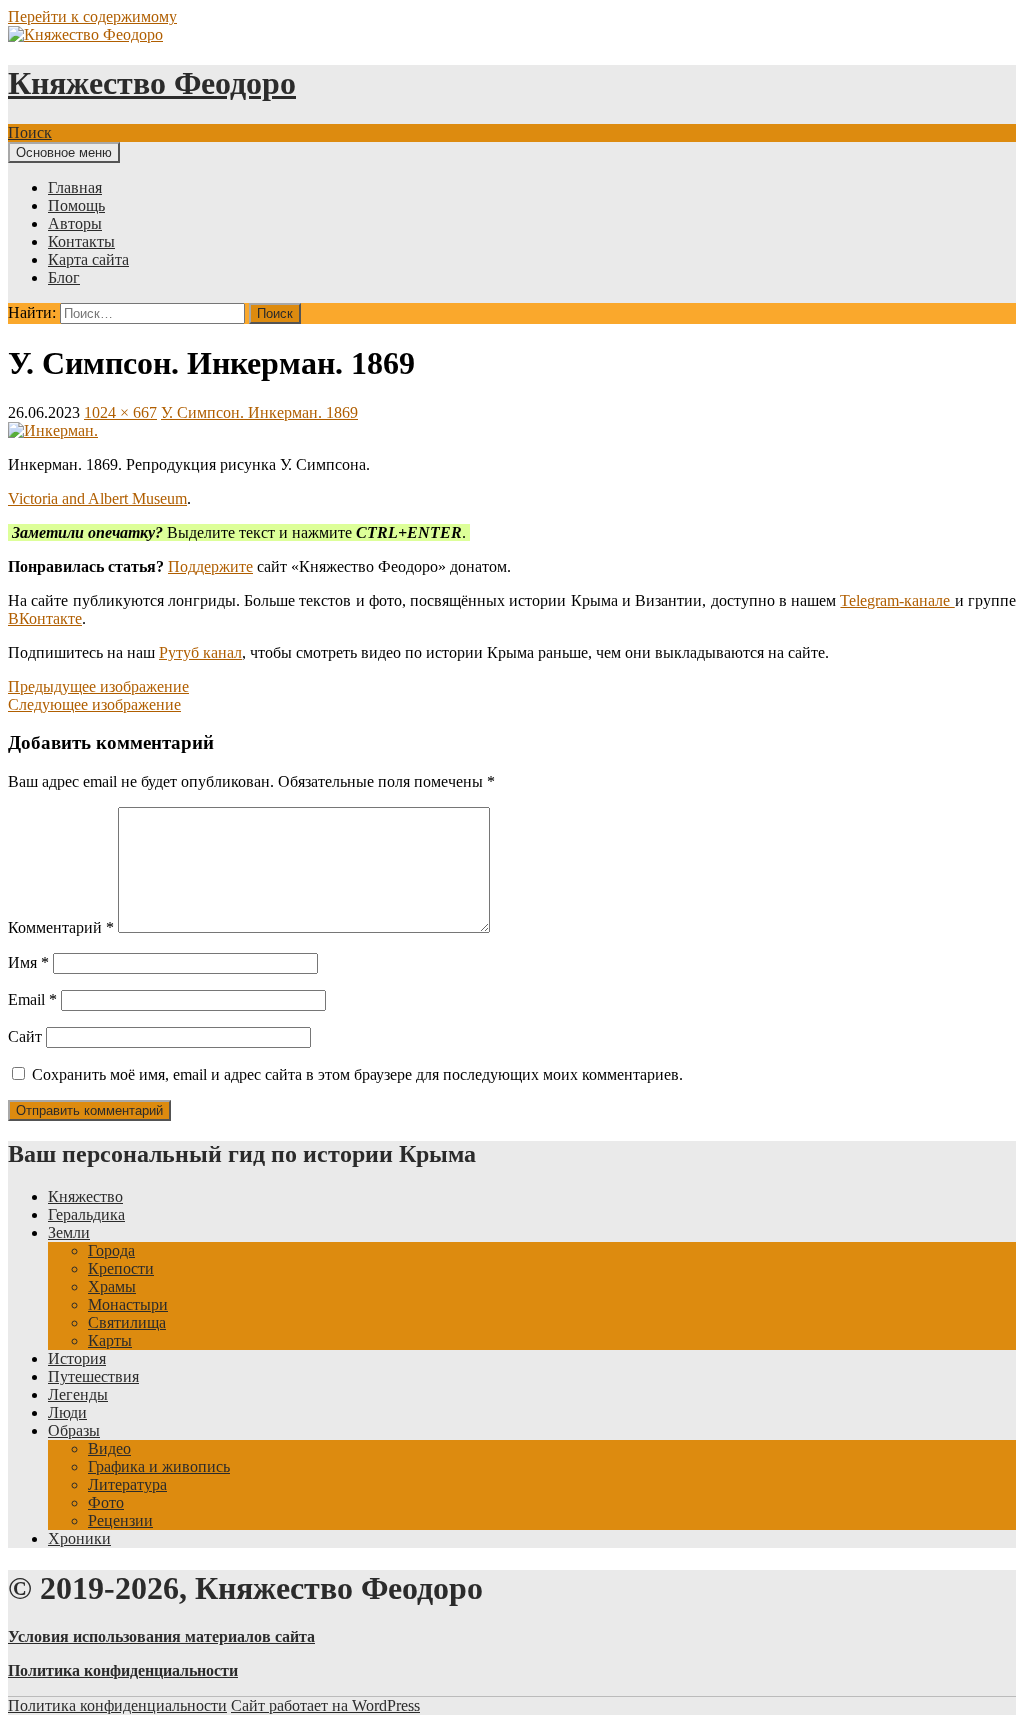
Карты (110, 1340)
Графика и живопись (159, 1466)
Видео (109, 1448)
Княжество (85, 1196)
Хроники (79, 1538)
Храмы (112, 1286)
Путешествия (93, 1376)
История (77, 1358)
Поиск (30, 132)
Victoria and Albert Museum (97, 498)
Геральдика (86, 1214)
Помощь (76, 205)
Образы (74, 1430)
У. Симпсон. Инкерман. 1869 (259, 412)
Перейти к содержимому (92, 16)
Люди (67, 1412)
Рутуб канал (200, 652)
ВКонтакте (45, 618)
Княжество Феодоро (152, 83)
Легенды (78, 1394)
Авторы (75, 223)
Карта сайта (88, 259)
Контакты (81, 241)
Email (32, 999)
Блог (64, 277)
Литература (127, 1484)
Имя (28, 962)
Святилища (127, 1322)
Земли (69, 1232)
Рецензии (120, 1520)
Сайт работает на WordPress (325, 1705)
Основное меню (64, 152)
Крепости (121, 1268)
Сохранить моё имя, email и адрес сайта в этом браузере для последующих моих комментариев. (357, 1074)
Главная (75, 187)
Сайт (25, 1036)
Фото (106, 1502)
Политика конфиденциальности (117, 1705)
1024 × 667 (120, 412)
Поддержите (210, 566)
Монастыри (128, 1304)
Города (111, 1250)
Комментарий (61, 927)
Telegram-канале (897, 600)
